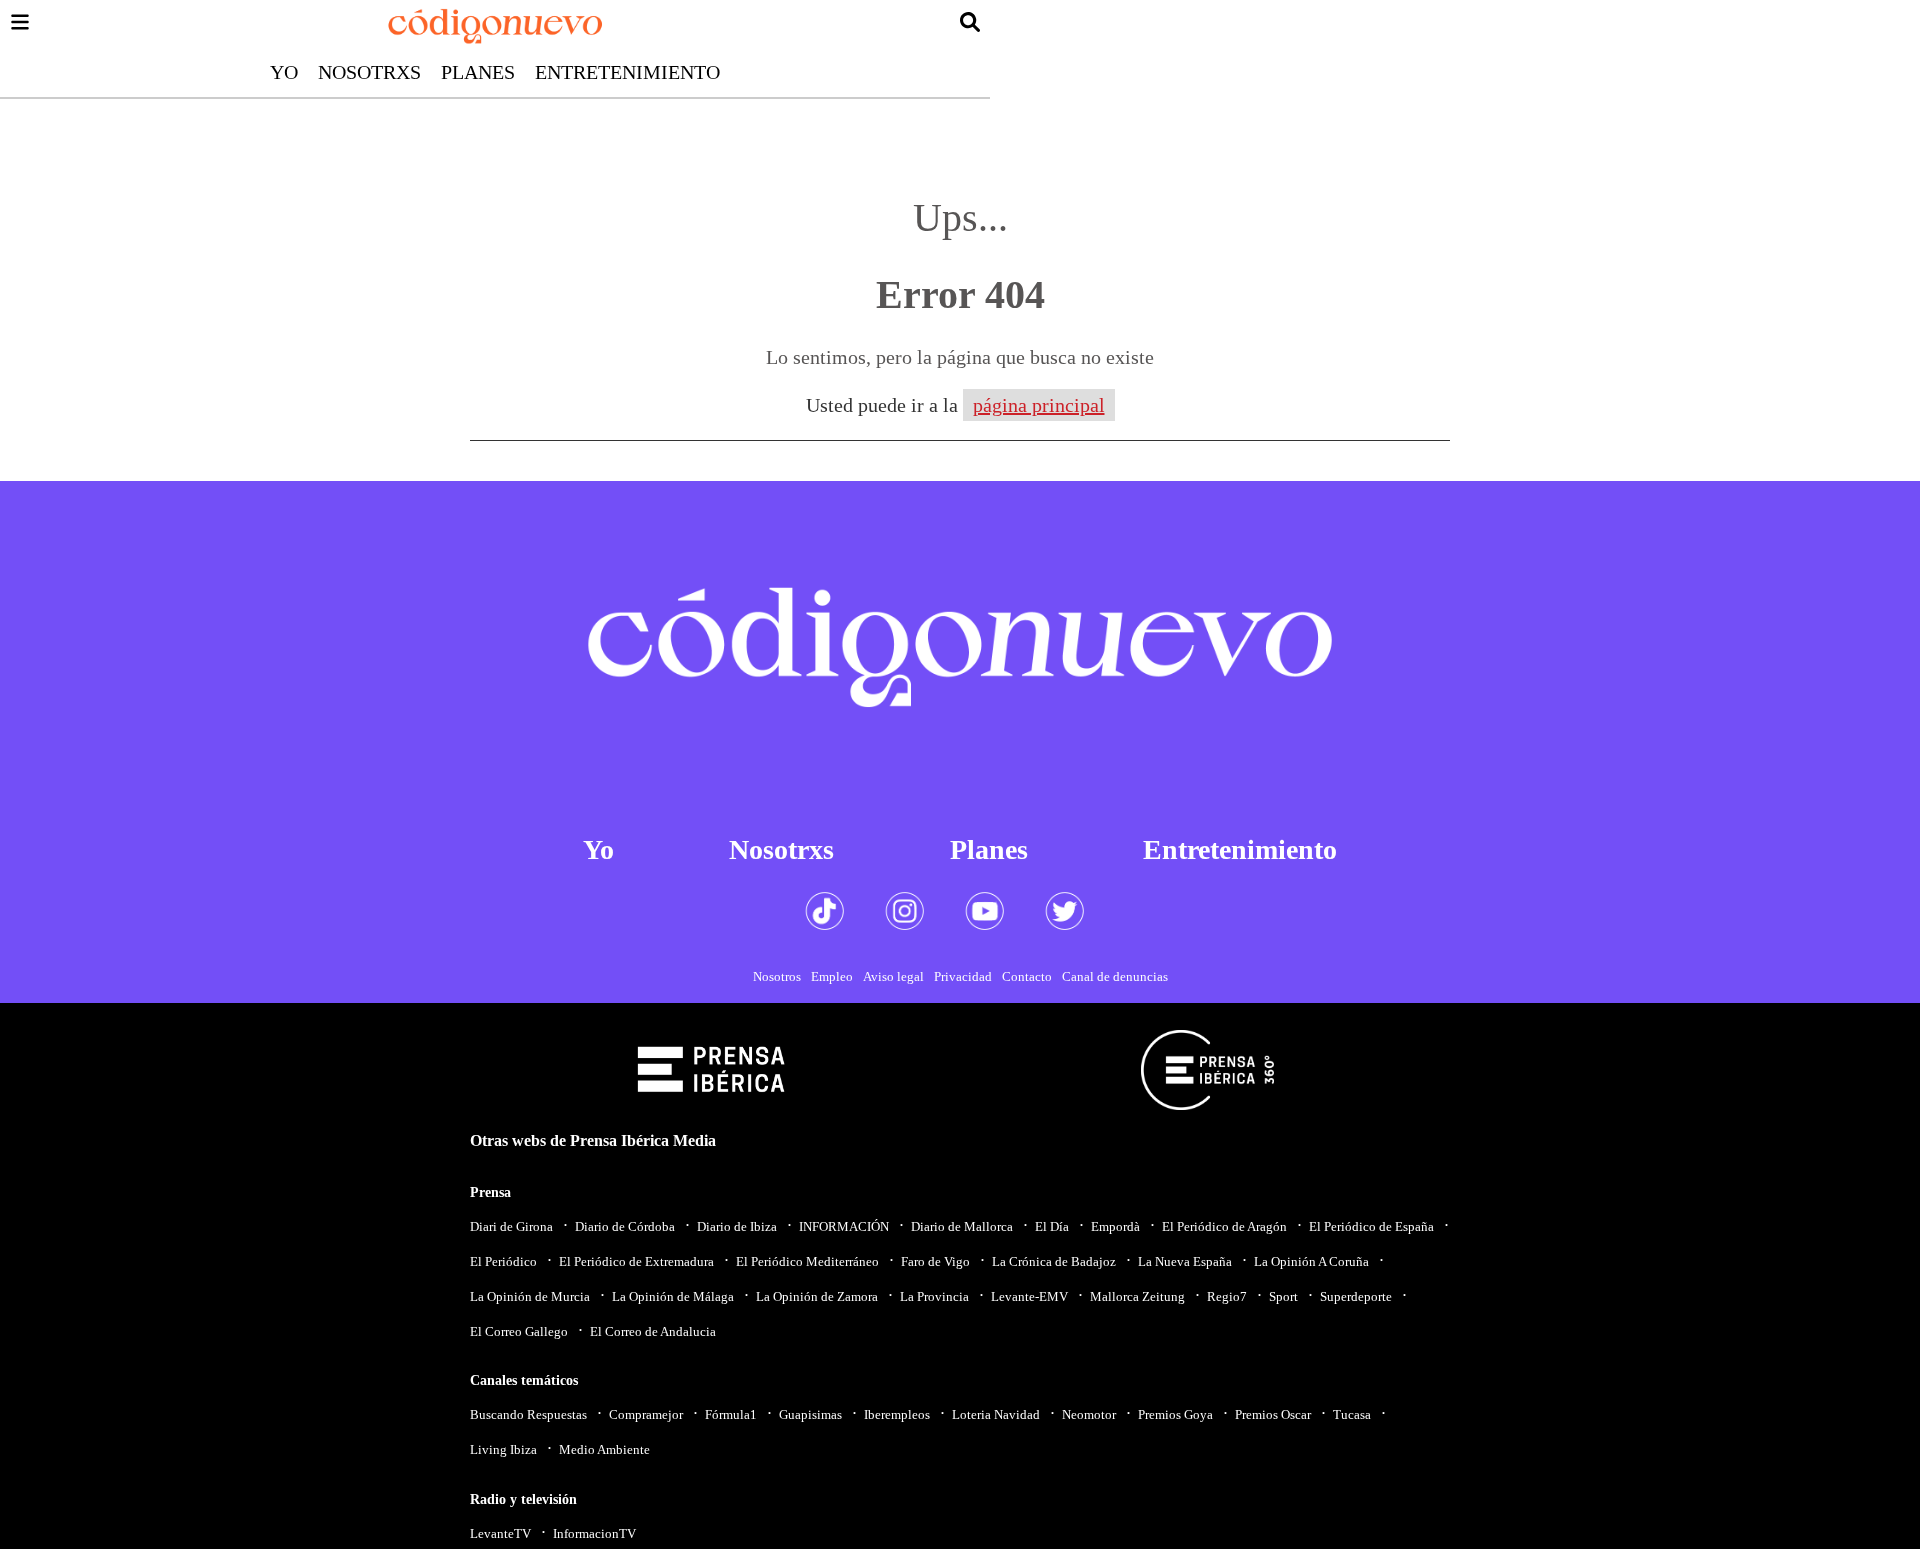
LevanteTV (500, 1533)
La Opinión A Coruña (1311, 1261)
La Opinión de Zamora (817, 1296)
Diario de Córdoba (625, 1226)
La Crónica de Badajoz (1054, 1261)
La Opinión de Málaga (673, 1296)
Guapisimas (810, 1414)
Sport (1283, 1296)
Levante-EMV (1029, 1296)
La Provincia (934, 1296)
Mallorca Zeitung (1137, 1296)
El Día (1052, 1226)
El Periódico (503, 1261)
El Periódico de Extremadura (636, 1261)
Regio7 (1227, 1296)
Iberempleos (897, 1414)
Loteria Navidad (996, 1414)
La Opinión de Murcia (530, 1296)
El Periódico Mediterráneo (807, 1261)
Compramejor (646, 1414)
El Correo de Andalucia (653, 1331)
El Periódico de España (1371, 1226)
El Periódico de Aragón (1224, 1226)
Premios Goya (1175, 1414)
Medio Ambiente (604, 1449)
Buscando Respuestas (528, 1414)
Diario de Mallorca (962, 1226)
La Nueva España (1185, 1261)
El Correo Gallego (519, 1331)
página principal (1039, 405)
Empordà (1115, 1226)
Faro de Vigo (935, 1261)
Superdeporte (1356, 1296)
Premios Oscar (1273, 1414)
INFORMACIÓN (844, 1226)
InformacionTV (594, 1533)
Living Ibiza (503, 1449)
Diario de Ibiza (737, 1226)
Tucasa (1352, 1414)
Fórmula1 (731, 1414)
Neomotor (1089, 1414)
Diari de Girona (511, 1226)
